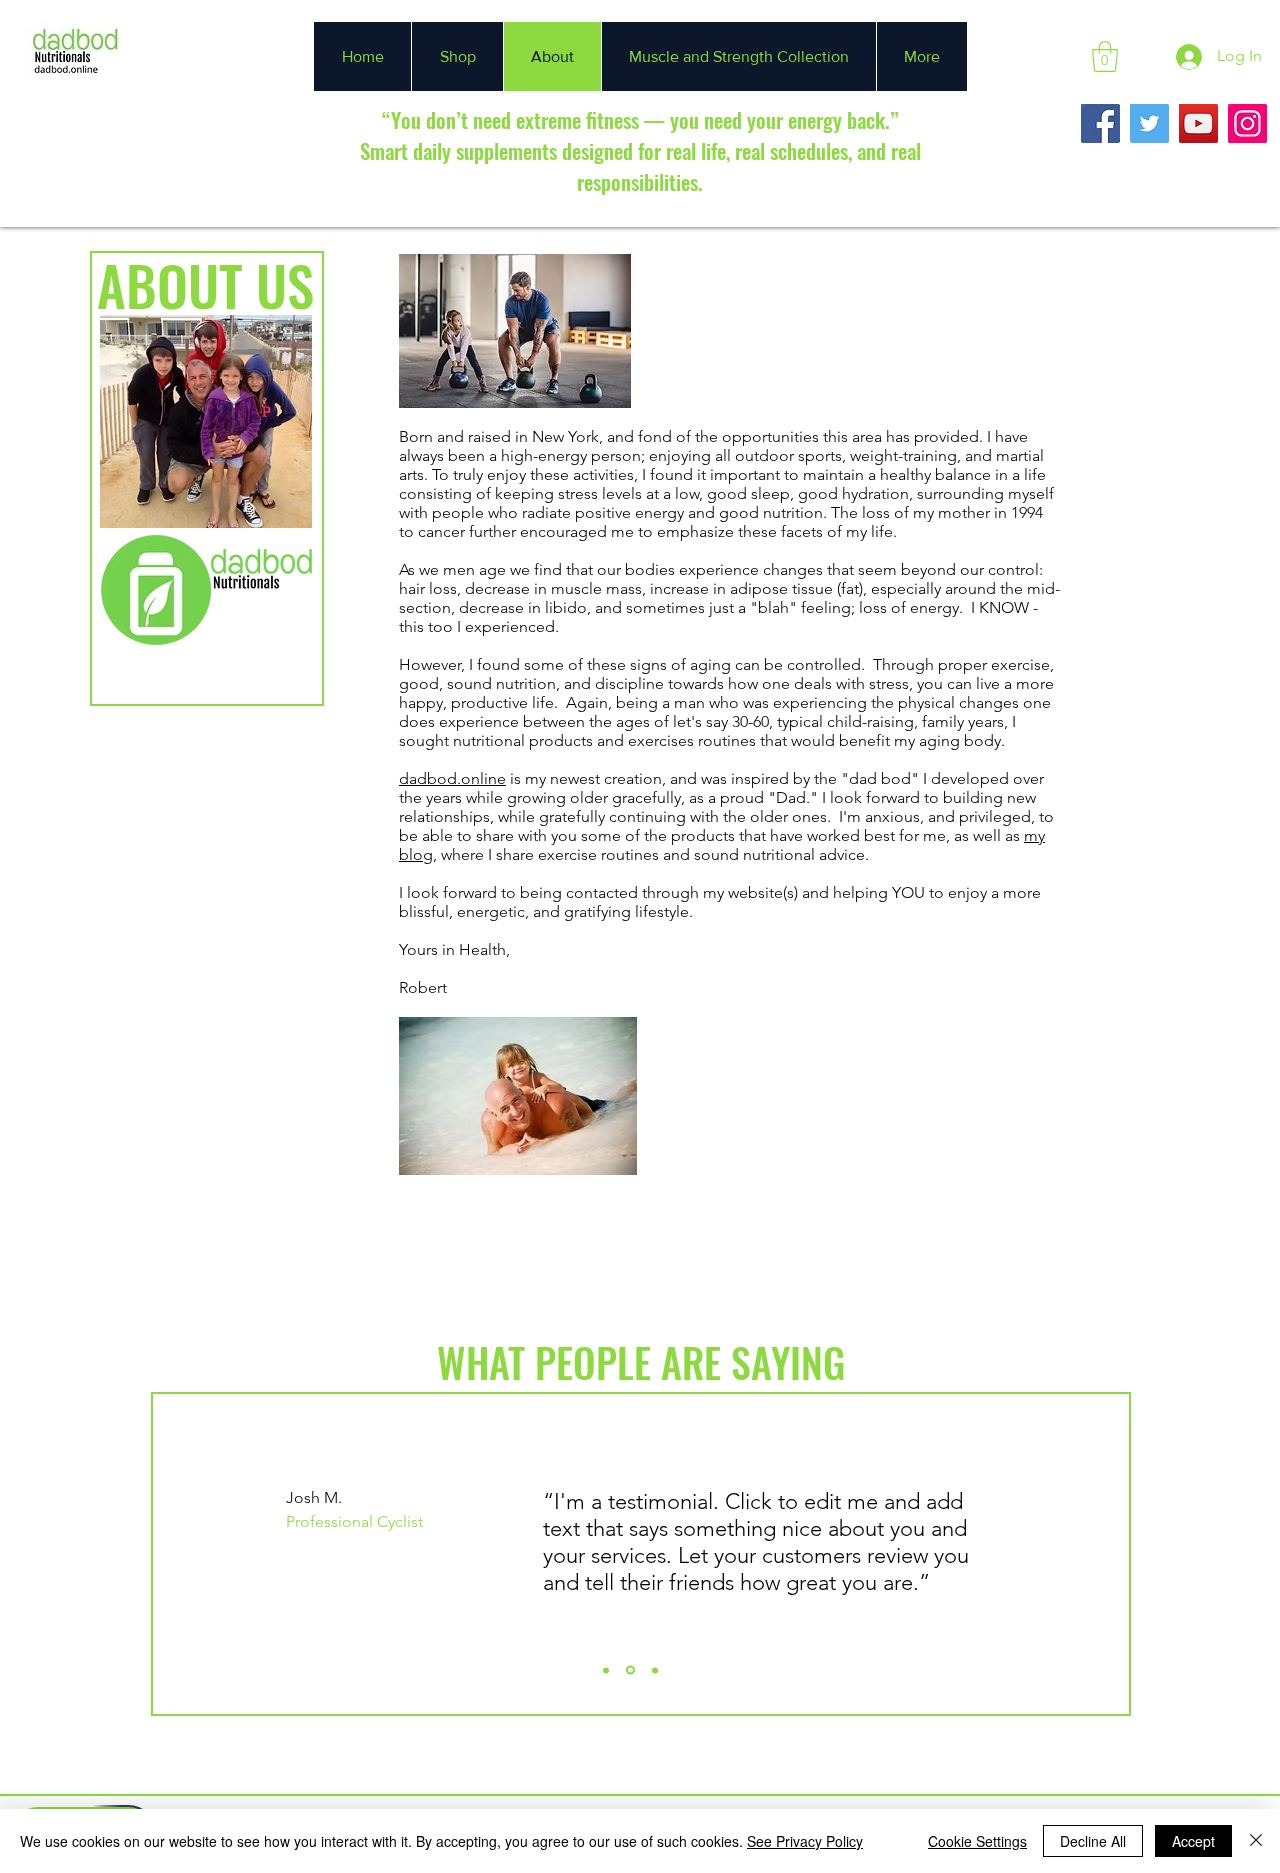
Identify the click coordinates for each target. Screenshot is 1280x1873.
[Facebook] (1100, 123)
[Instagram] (1247, 123)
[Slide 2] (630, 1670)
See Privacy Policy (805, 1841)
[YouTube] (1198, 123)
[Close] (1256, 1841)
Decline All (1093, 1841)
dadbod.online (452, 778)
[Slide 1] (606, 1670)
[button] (1105, 56)
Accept (1193, 1841)
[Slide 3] (655, 1670)
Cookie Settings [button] (977, 1841)
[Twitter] (1149, 123)
